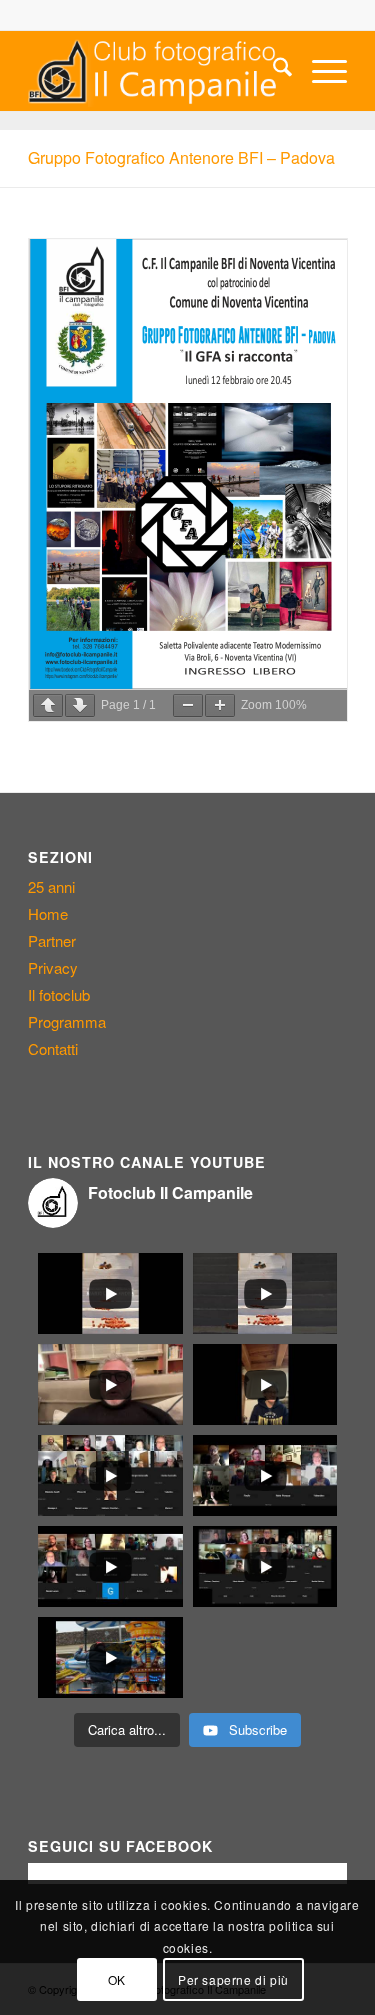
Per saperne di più (233, 1979)
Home (48, 913)
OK (117, 1979)
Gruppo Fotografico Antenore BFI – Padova (181, 157)
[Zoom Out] (188, 705)
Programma (67, 1021)
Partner (52, 940)
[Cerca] (272, 71)
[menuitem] (272, 71)
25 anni (51, 886)
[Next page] (80, 705)
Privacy (53, 967)
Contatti (53, 1048)
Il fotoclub (59, 994)
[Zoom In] (220, 705)
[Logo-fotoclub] (155, 71)
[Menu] (319, 71)
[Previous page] (48, 705)
